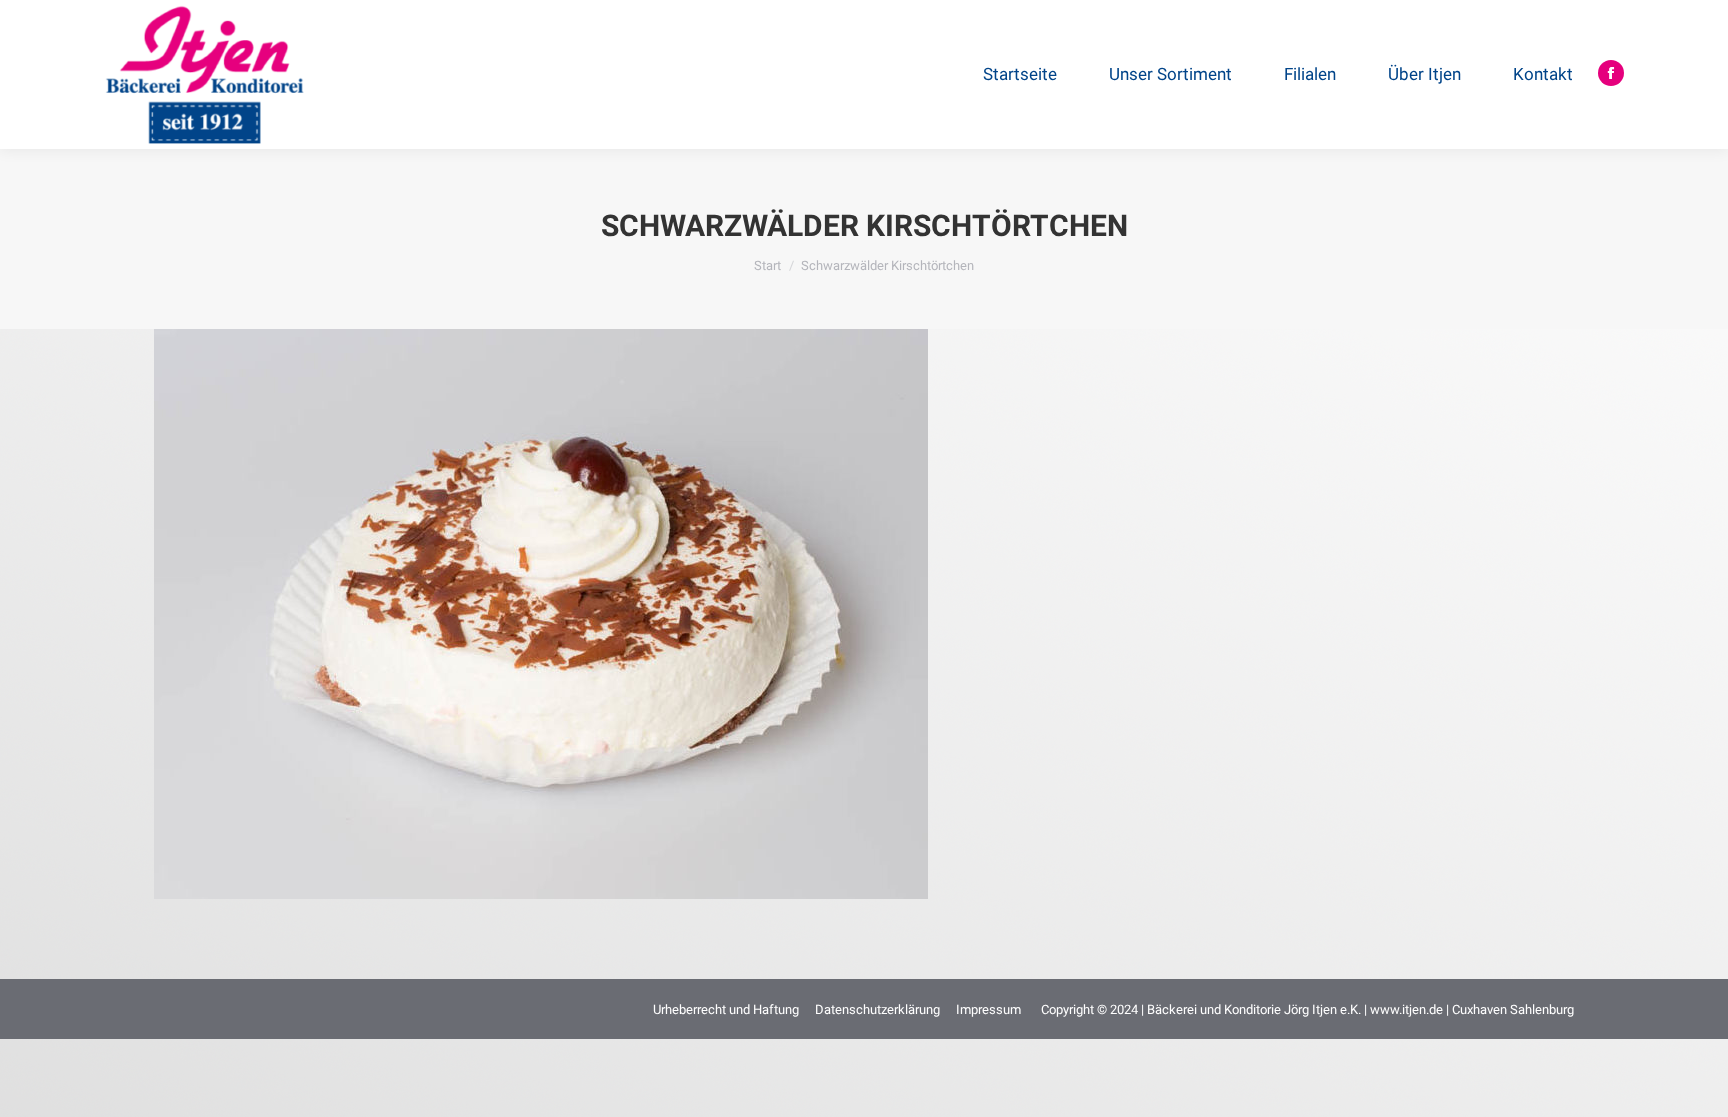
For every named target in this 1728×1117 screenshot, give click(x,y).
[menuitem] (1028, 74)
